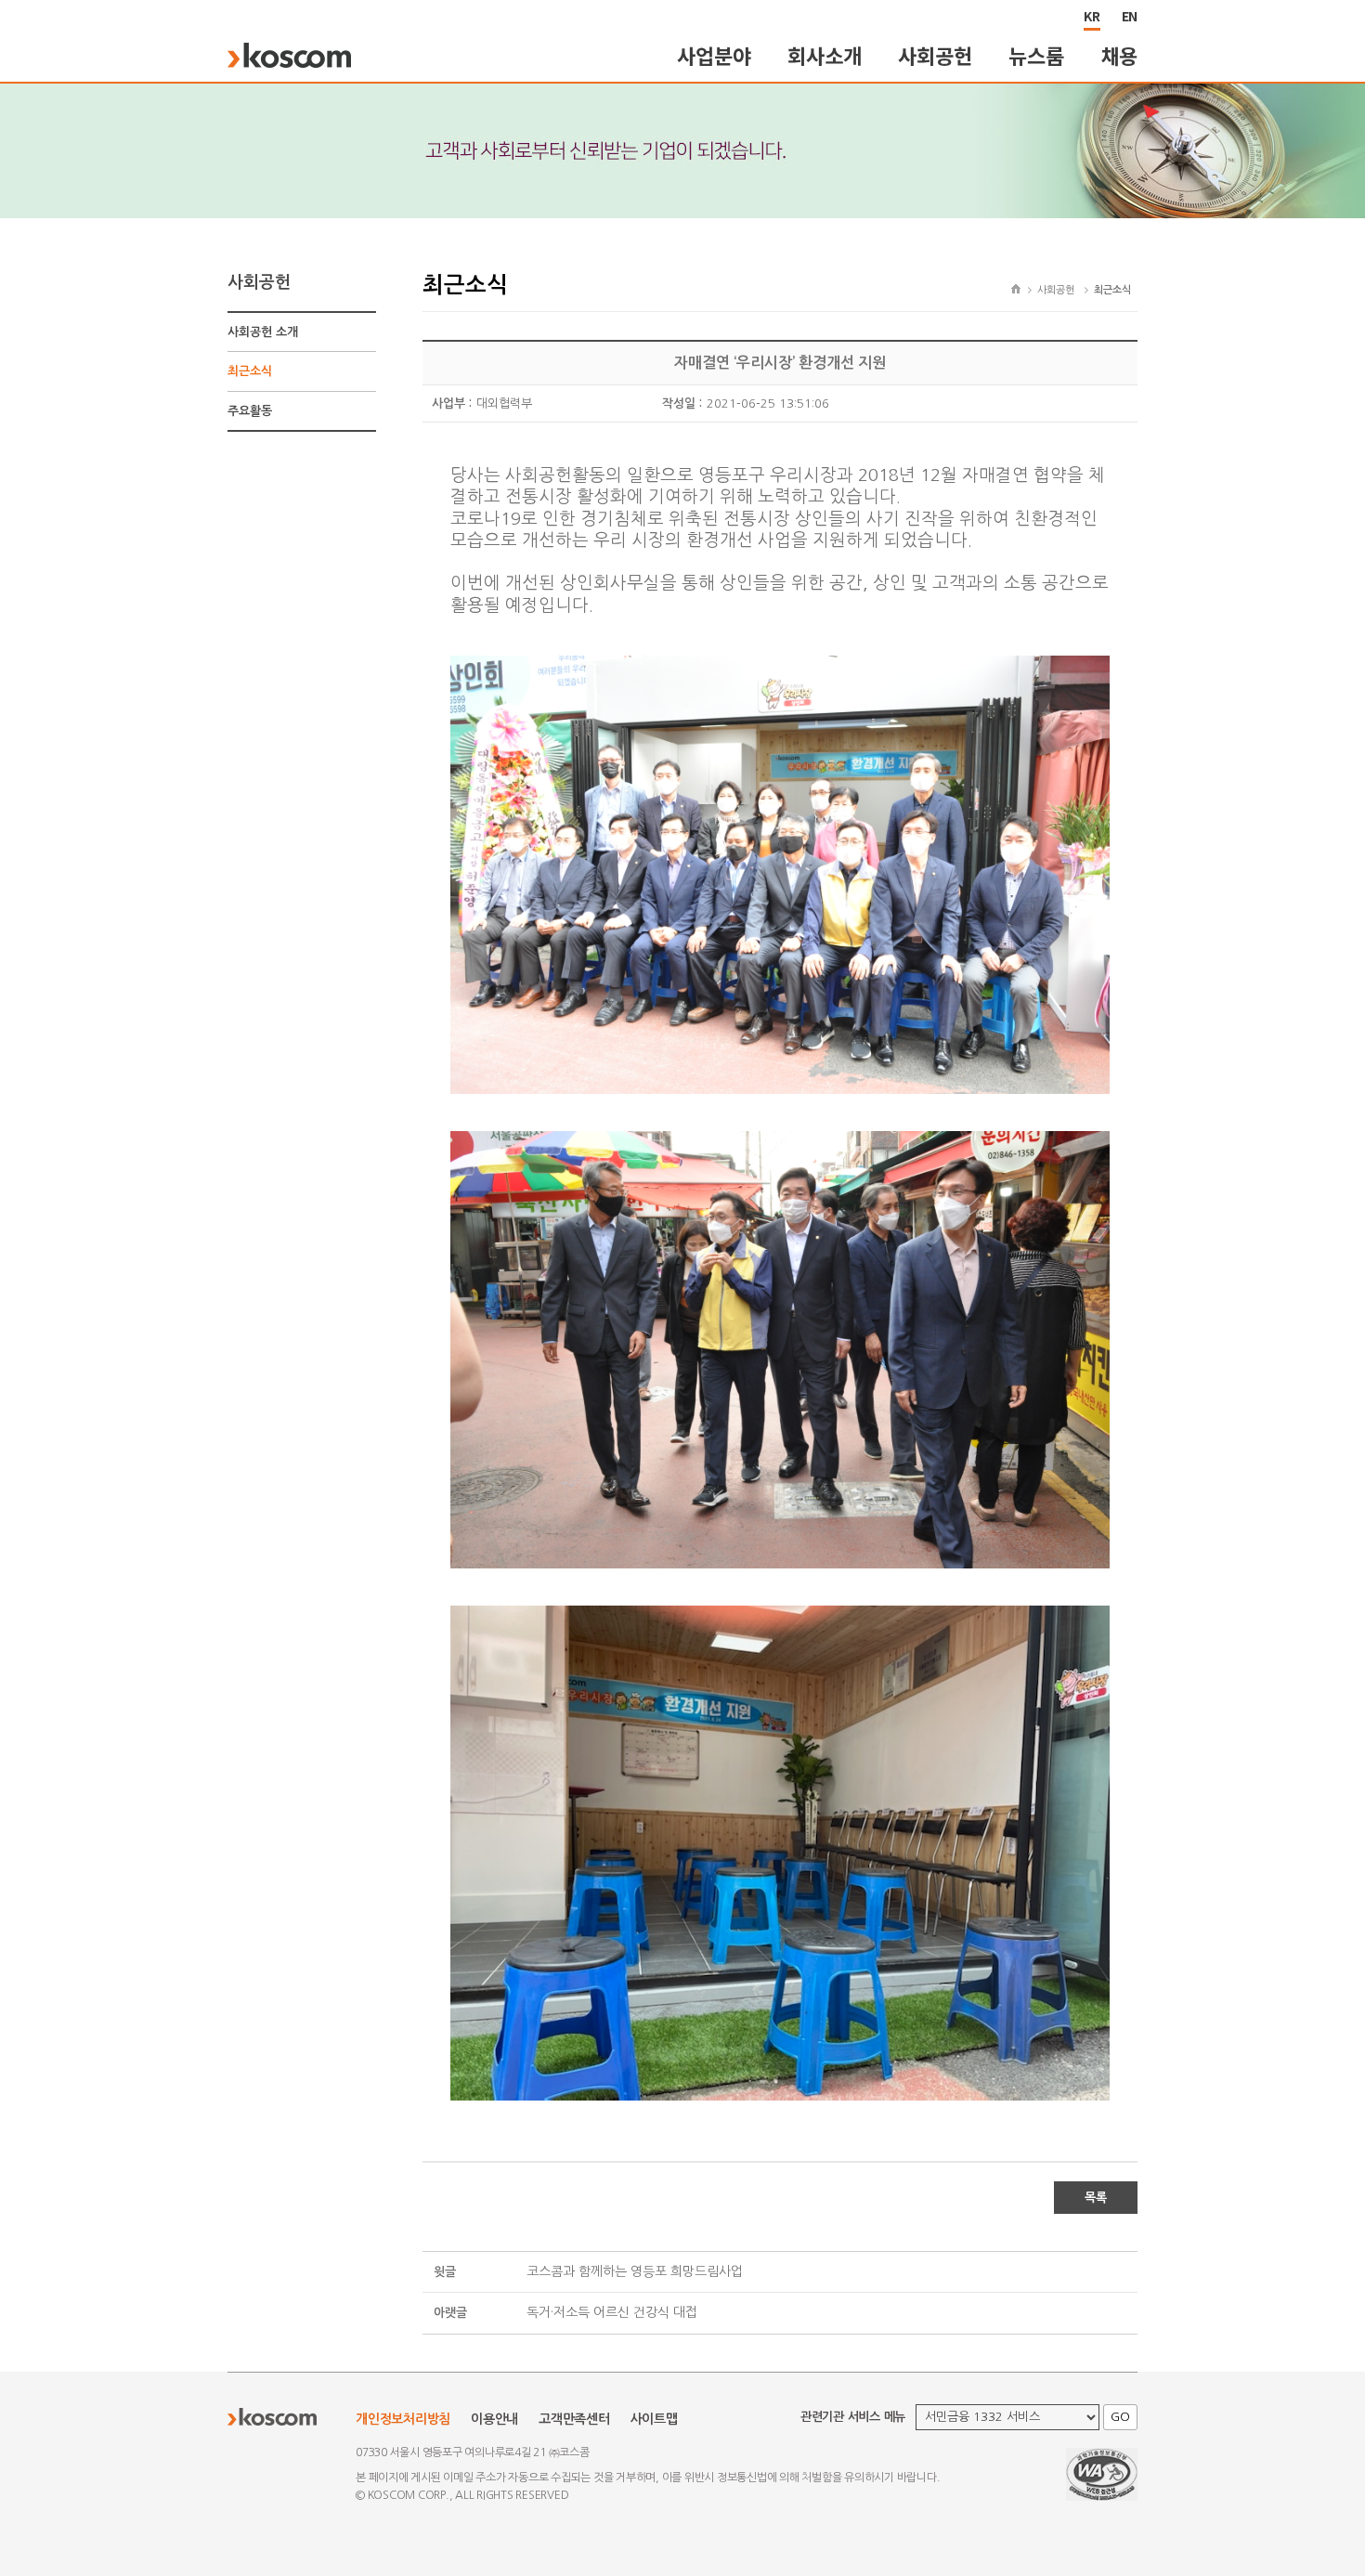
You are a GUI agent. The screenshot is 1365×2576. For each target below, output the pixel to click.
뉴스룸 (1036, 55)
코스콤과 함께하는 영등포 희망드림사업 (635, 2271)
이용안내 (494, 2419)
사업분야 (714, 55)
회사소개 (824, 55)
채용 (1120, 55)
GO (1120, 2417)
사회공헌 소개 (263, 332)
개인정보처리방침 (403, 2419)
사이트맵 (654, 2419)
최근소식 (250, 371)
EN (1130, 16)
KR (1092, 16)
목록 (1096, 2198)
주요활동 (250, 411)
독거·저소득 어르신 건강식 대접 (612, 2312)
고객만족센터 (574, 2419)
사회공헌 (935, 55)
